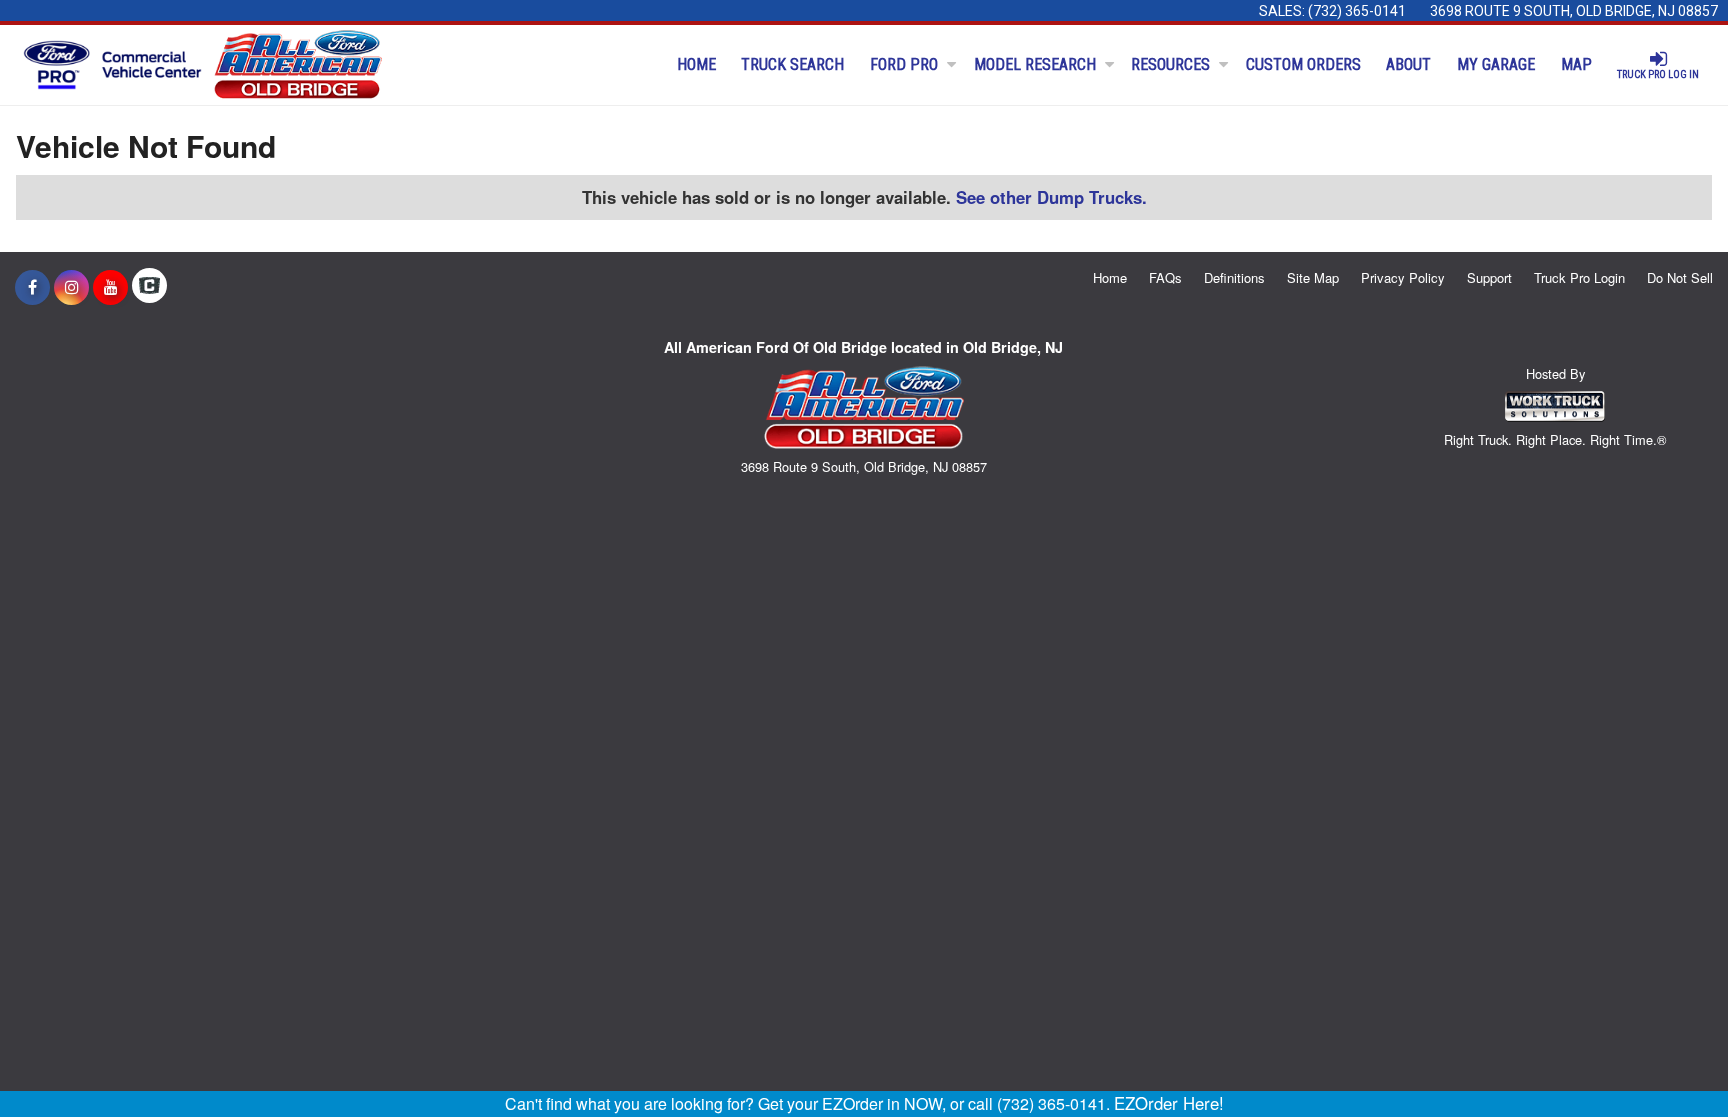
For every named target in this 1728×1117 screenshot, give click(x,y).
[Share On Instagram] (71, 287)
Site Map (1313, 277)
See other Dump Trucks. (1051, 197)
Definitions (1234, 277)
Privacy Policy (1403, 277)
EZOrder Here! (1169, 1103)
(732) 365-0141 (1357, 11)
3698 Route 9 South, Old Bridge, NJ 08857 (1574, 11)
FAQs (1165, 277)
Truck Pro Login (1579, 277)
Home (696, 64)
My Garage (1496, 64)
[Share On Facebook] (32, 287)
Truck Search (792, 64)
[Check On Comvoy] (149, 287)
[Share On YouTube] (110, 287)
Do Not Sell (1680, 277)
